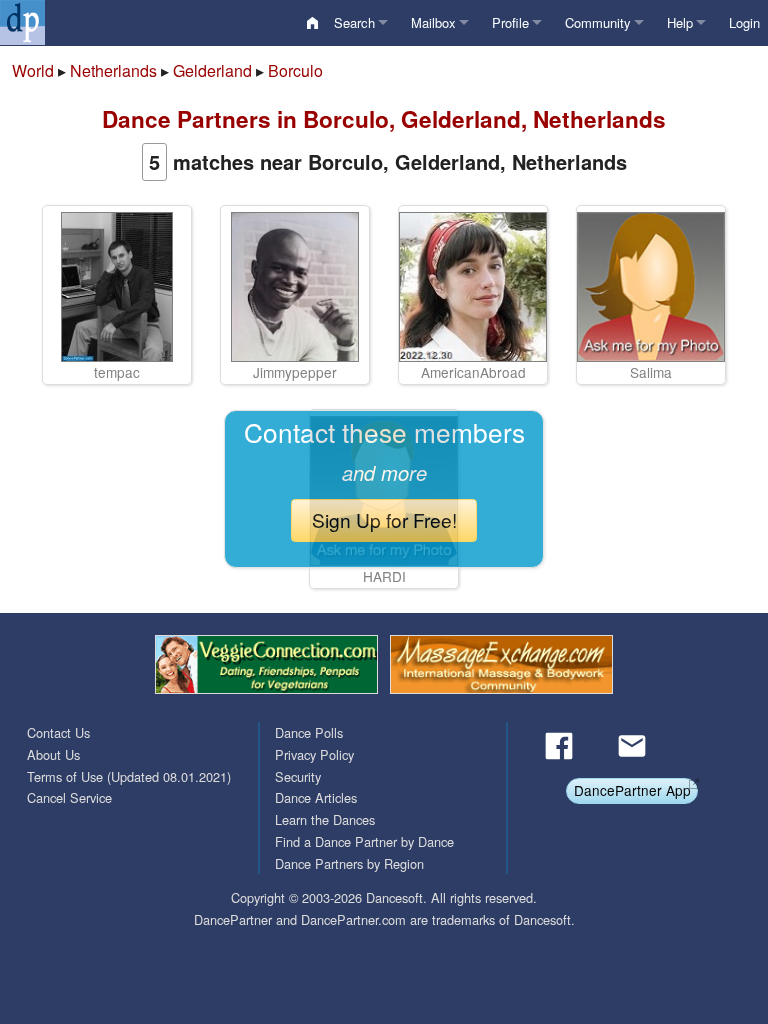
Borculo (295, 70)
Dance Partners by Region (349, 863)
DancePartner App (632, 790)
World (33, 70)
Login (744, 22)
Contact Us (58, 732)
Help (680, 22)
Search (354, 22)
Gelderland (212, 70)
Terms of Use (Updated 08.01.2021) (129, 776)
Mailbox (433, 22)
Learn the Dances (325, 819)
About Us (53, 754)
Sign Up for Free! (384, 519)
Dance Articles (316, 797)
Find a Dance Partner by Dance (364, 841)
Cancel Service (69, 797)
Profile (510, 22)
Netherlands (113, 70)
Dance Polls (309, 732)
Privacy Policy (314, 754)
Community (598, 22)
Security (298, 776)
